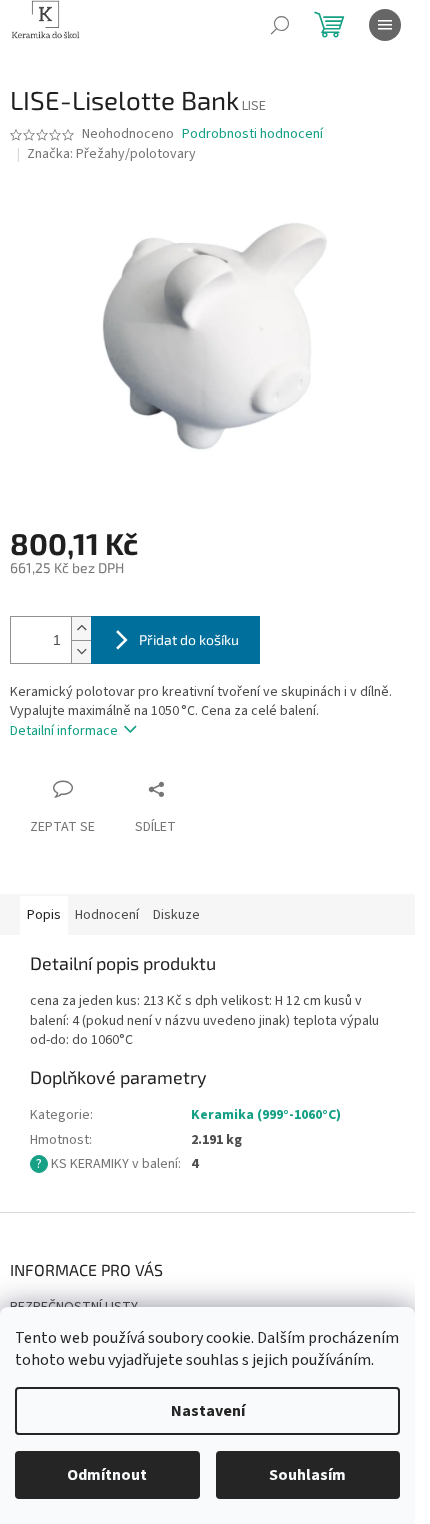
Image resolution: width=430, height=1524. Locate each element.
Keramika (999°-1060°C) (266, 1115)
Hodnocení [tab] (107, 915)
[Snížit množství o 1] (81, 651)
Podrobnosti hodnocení (252, 134)
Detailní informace (64, 731)
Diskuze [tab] (176, 915)
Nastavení (208, 1411)
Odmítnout (107, 1475)
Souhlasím (307, 1475)
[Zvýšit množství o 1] (81, 628)
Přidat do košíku (189, 639)
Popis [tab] (44, 915)
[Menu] (385, 25)
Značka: (111, 154)
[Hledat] (280, 25)
